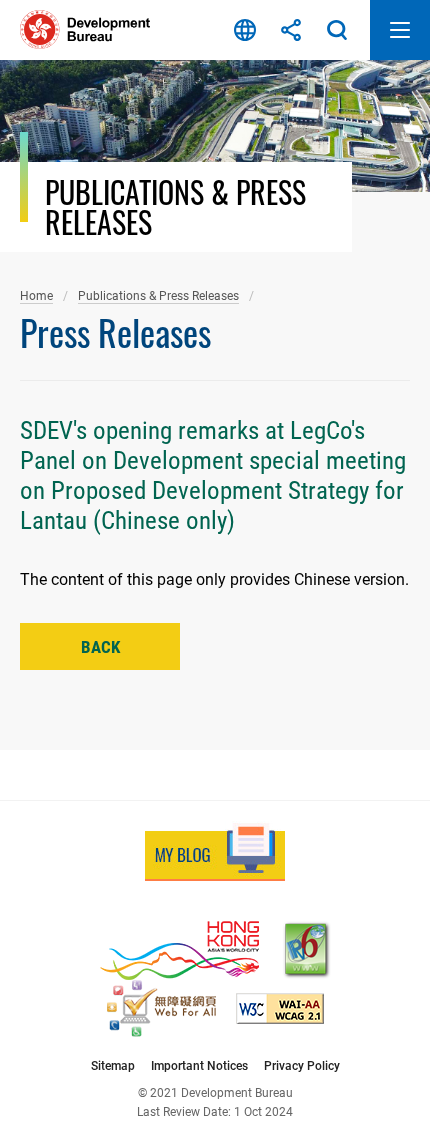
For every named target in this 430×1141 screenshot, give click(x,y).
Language (245, 30)
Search (337, 30)
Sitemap (113, 1065)
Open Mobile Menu (400, 30)
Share (291, 30)
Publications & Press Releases (158, 295)
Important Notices (199, 1065)
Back (100, 647)
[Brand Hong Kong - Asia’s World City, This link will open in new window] (179, 950)
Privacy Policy (302, 1065)
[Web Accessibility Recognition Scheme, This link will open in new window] (161, 1008)
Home (36, 295)
